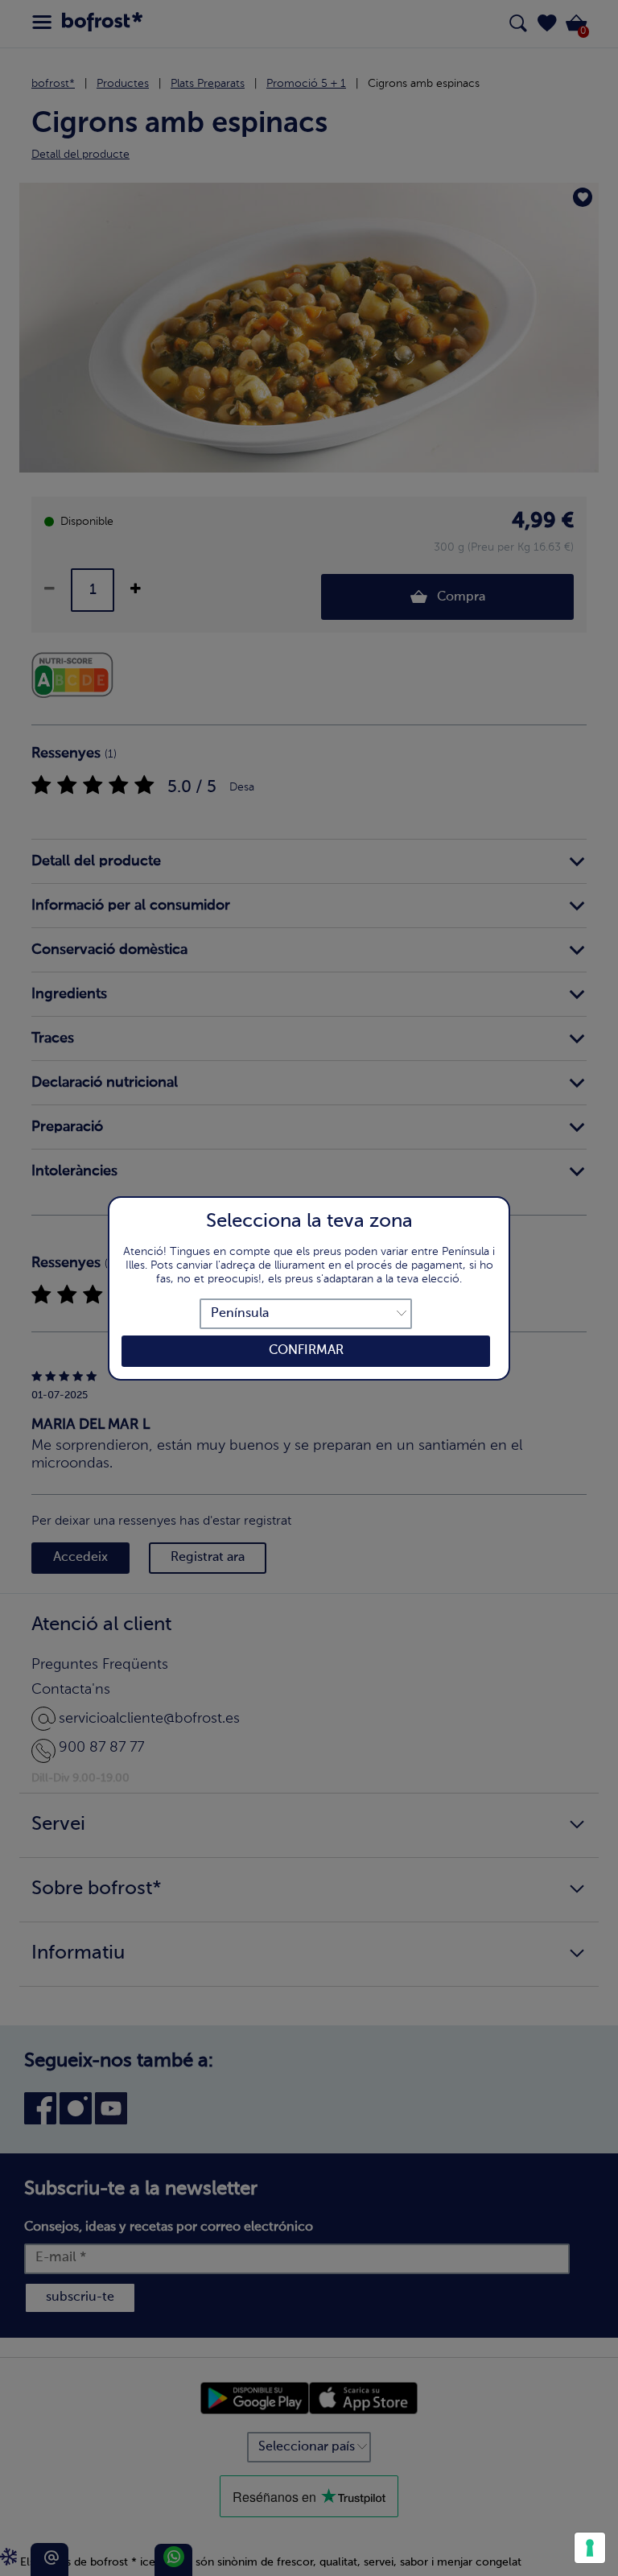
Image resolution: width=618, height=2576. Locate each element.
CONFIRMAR (306, 1351)
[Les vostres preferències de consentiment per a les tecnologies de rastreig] (590, 2548)
